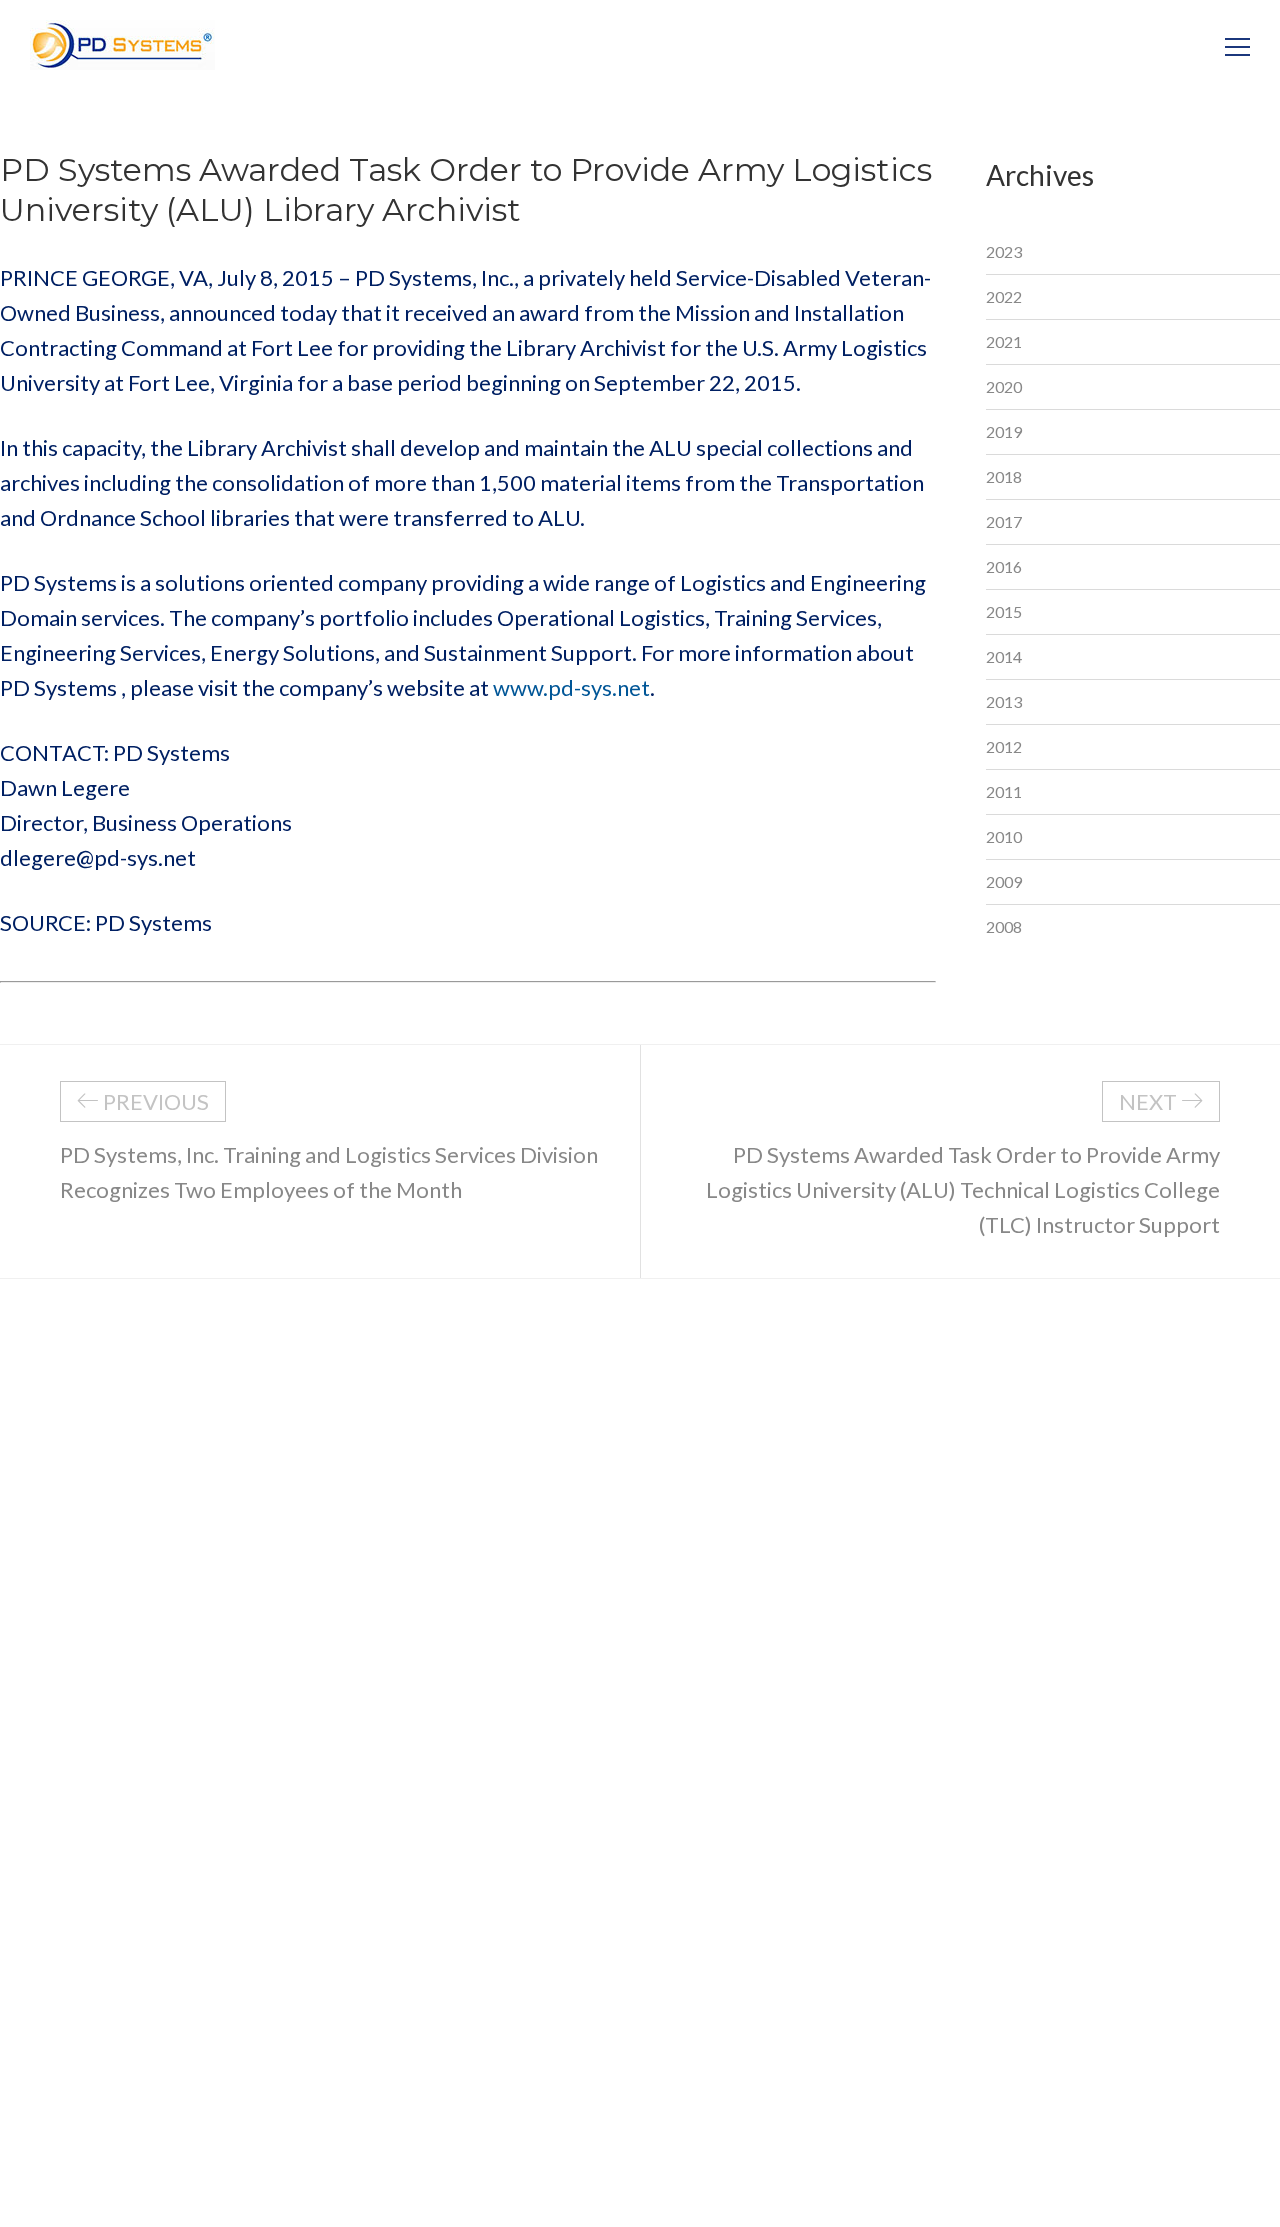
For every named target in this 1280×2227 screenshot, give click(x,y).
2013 (1004, 701)
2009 (1004, 881)
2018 (1004, 476)
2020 (1004, 386)
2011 (1004, 791)
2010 (1004, 836)
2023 (1004, 251)
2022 (1004, 296)
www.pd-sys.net (571, 687)
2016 (1004, 566)
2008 (1004, 926)
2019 (1004, 431)
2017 (1004, 521)
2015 (1004, 611)
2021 (1004, 341)
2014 (1004, 656)
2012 (1004, 746)
